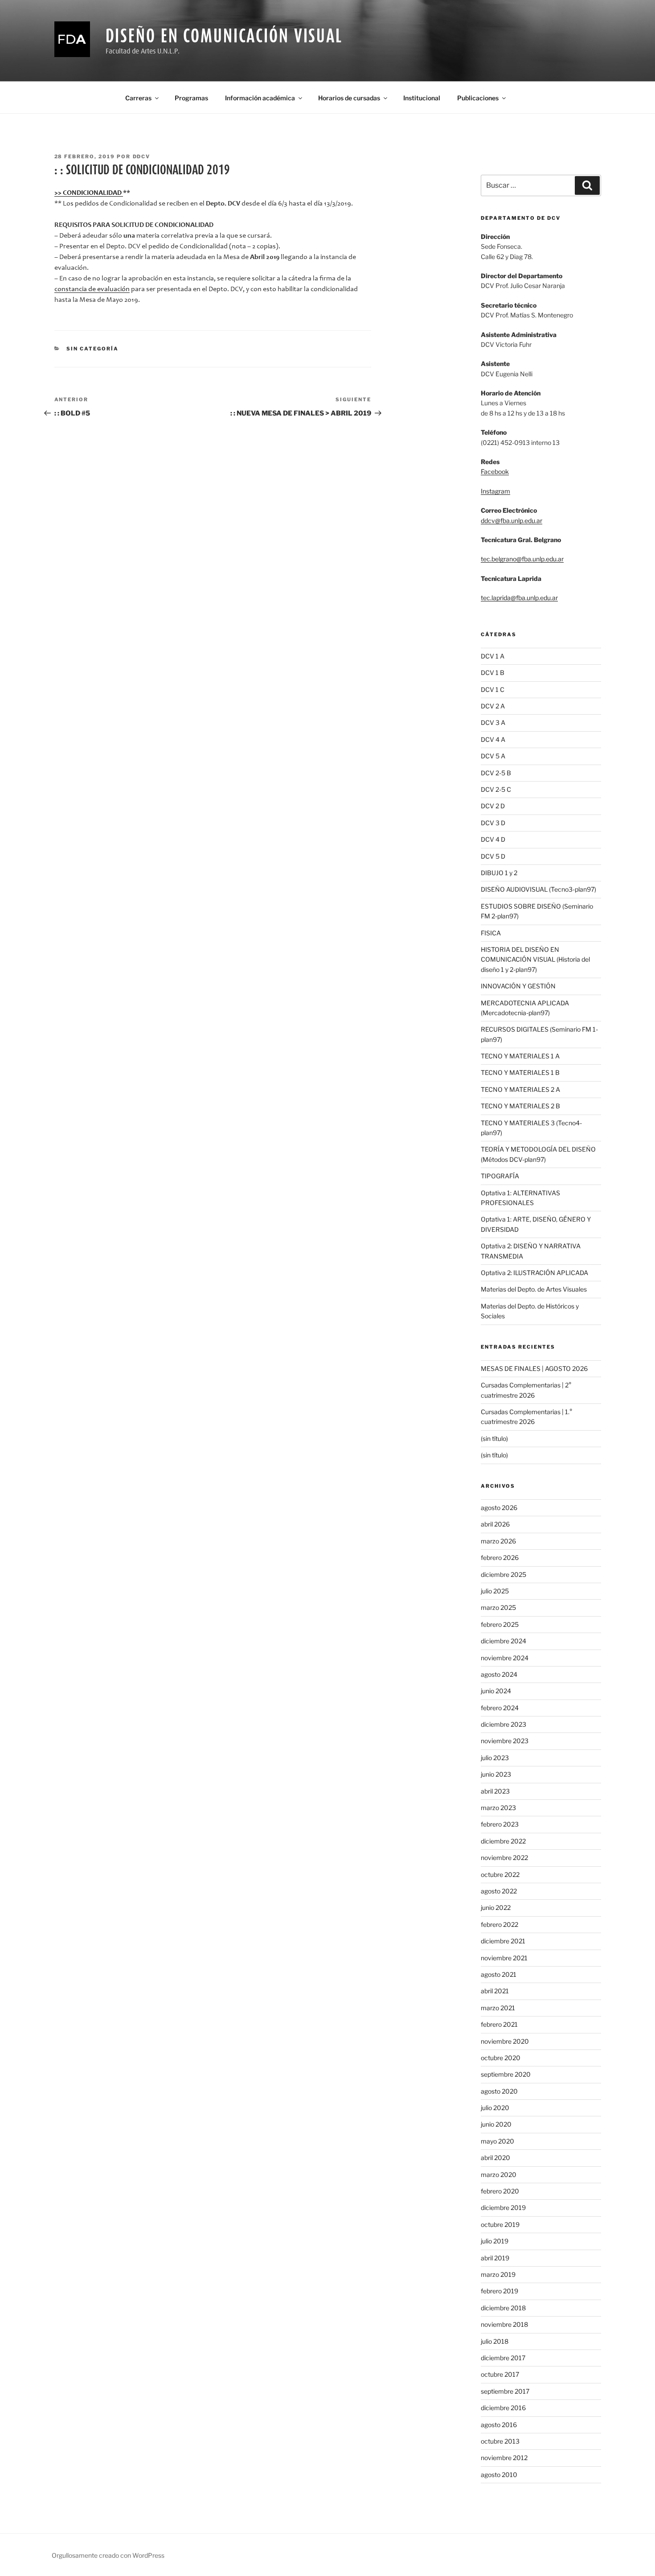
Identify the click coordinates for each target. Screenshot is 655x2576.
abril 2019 (495, 2258)
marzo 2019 (498, 2274)
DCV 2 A (493, 706)
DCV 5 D (493, 856)
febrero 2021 (499, 2024)
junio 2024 (496, 1691)
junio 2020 (496, 2124)
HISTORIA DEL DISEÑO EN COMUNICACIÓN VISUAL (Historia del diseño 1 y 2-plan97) (535, 959)
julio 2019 (495, 2241)
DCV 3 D (493, 823)
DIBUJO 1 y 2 (499, 873)
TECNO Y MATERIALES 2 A (520, 1089)
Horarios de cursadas (349, 98)
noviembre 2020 (505, 2041)
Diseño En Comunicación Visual (224, 35)
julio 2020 (495, 2108)
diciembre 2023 (504, 1724)
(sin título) (494, 1438)
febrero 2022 (499, 1924)
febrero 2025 (500, 1624)
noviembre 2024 (505, 1658)
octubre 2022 (500, 1874)
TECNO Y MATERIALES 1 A (520, 1056)
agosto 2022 (499, 1891)
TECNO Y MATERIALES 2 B (520, 1106)
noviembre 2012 (504, 2458)
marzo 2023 (498, 1808)
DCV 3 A (493, 722)
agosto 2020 (499, 2091)
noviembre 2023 (505, 1741)
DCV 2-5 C (496, 789)
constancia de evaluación (92, 289)
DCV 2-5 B (496, 773)
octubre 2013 (500, 2441)
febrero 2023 (500, 1824)
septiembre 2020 (506, 2074)
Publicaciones (478, 98)
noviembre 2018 (504, 2324)
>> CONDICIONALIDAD (89, 193)
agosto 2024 (499, 1674)
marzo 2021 (498, 2008)
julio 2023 (495, 1758)
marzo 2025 (498, 1607)
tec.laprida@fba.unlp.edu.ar (519, 598)
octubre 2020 (501, 2058)
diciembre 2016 (503, 2408)
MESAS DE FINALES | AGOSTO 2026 (534, 1368)
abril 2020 (495, 2158)
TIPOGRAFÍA (500, 1176)
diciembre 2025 (504, 1574)
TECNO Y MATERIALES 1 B (520, 1072)
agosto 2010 (499, 2475)
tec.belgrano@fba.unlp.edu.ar (522, 559)
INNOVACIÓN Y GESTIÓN (518, 986)
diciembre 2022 (503, 1841)
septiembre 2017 (505, 2391)
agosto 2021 (499, 1974)
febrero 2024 (500, 1708)
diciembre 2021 (503, 1941)
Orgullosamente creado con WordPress (108, 2555)
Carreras (138, 98)
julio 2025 (495, 1591)
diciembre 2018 (503, 2308)
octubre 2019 (500, 2224)
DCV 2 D (493, 806)
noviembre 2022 (504, 1858)
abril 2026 (495, 1524)
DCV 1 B (493, 673)
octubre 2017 (500, 2374)
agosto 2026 (499, 1508)
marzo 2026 (498, 1541)
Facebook (495, 471)
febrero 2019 (499, 2291)
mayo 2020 (497, 2141)
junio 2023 (496, 1774)
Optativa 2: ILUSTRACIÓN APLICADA (534, 1273)
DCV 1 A (493, 656)
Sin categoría (92, 349)
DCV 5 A (493, 756)
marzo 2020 (499, 2175)
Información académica (260, 98)
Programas (191, 98)
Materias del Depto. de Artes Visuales (534, 1289)
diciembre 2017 (503, 2358)
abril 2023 (495, 1791)
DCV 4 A (493, 739)
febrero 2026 (500, 1558)
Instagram (495, 491)
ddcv (142, 156)
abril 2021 (495, 1991)
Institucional (422, 98)
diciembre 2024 (504, 1641)
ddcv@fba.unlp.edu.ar (512, 521)
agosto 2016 (499, 2425)
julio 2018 (495, 2341)
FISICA (491, 933)
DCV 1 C (493, 689)
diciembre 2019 (503, 2208)
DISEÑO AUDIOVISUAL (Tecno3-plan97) (538, 889)
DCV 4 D (493, 839)
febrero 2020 (500, 2191)
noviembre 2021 (504, 1958)
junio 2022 (496, 1907)
